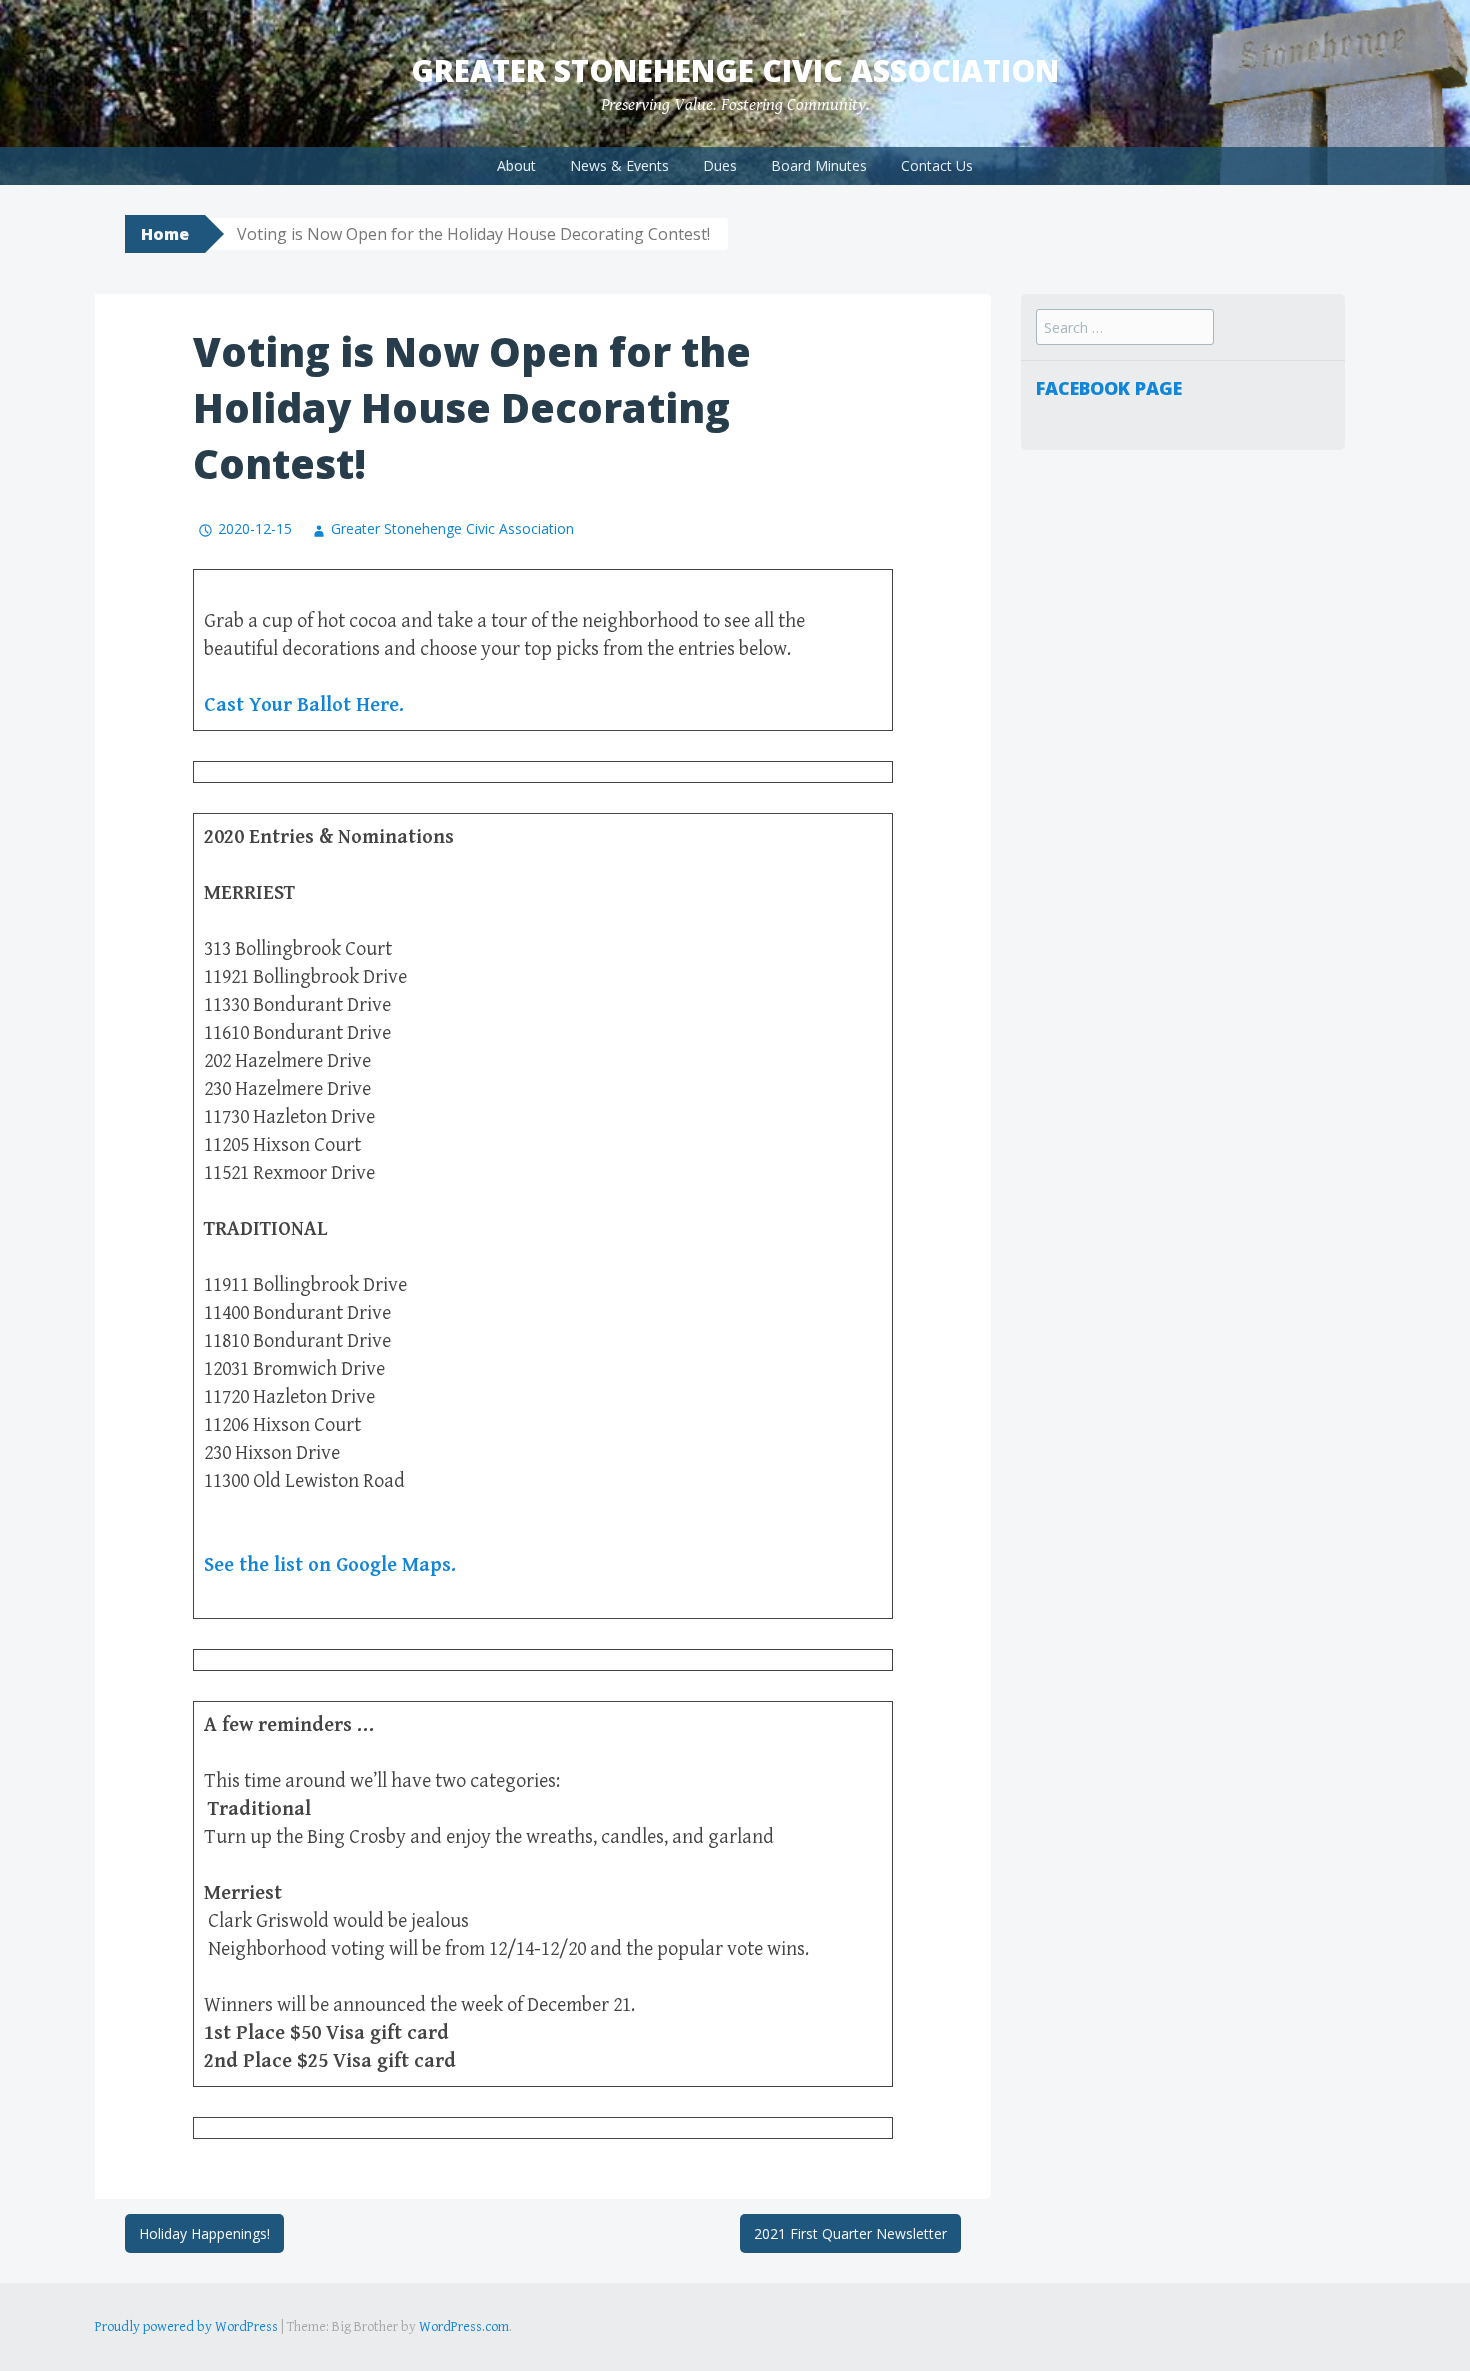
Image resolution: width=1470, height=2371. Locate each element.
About (516, 165)
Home (165, 234)
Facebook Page (1109, 388)
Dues (720, 165)
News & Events (619, 165)
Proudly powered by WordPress (186, 2327)
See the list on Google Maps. (330, 1565)
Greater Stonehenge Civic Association (735, 70)
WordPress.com (464, 2327)
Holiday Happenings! (204, 2233)
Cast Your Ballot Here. (304, 705)
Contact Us (937, 165)
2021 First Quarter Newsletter (850, 2233)
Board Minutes (819, 165)
